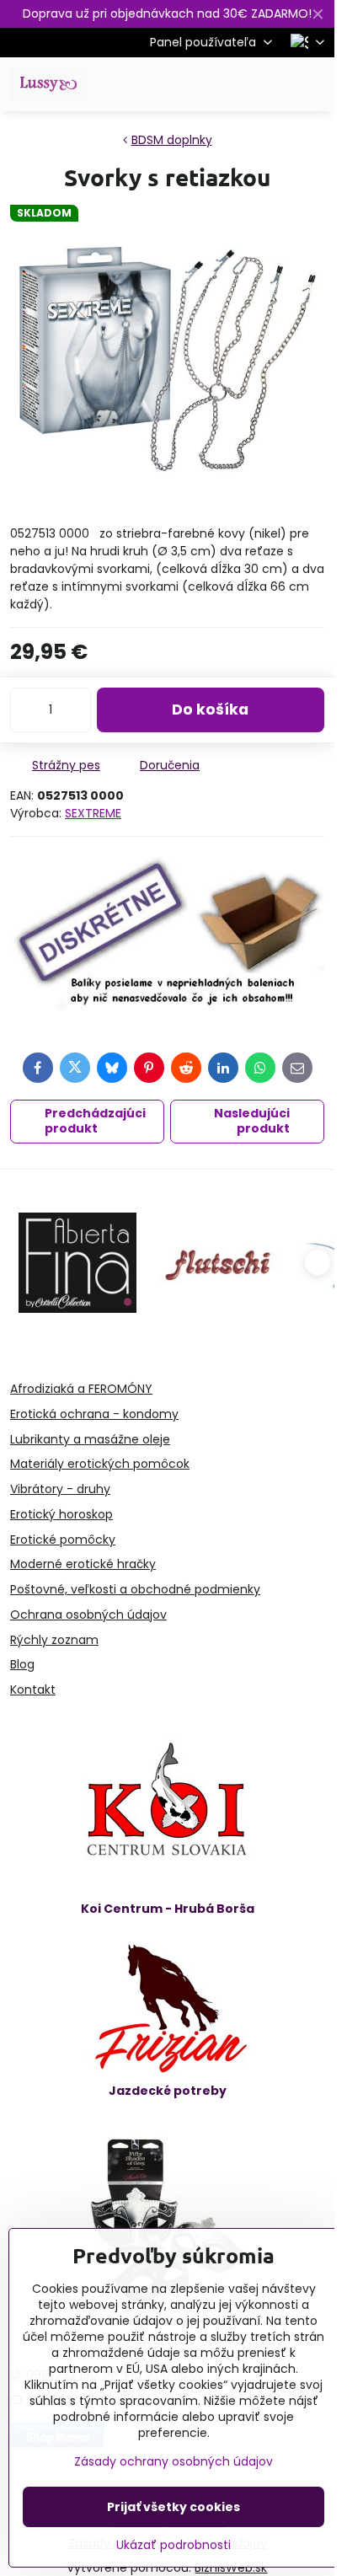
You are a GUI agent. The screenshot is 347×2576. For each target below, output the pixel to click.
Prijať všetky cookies (173, 2507)
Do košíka (210, 710)
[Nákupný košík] (274, 84)
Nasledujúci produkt (252, 1121)
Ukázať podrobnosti (173, 2545)
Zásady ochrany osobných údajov (173, 2461)
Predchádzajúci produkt (95, 1121)
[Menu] (314, 84)
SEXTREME (93, 813)
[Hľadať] (233, 84)
